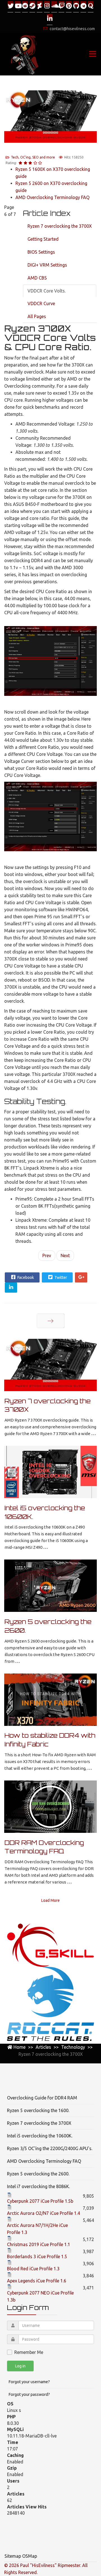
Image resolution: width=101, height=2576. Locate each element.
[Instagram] (47, 6)
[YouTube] (18, 6)
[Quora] (91, 6)
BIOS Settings (41, 252)
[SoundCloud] (54, 6)
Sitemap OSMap (21, 2556)
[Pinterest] (69, 6)
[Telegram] (83, 6)
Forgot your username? (29, 2382)
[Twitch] (61, 6)
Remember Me (29, 2352)
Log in (20, 2366)
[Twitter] (10, 6)
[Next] (51, 1321)
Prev (47, 1255)
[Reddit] (25, 6)
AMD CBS (37, 278)
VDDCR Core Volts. (47, 291)
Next (65, 1255)
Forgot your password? (29, 2394)
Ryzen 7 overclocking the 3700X (60, 226)
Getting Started (43, 239)
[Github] (76, 6)
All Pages (37, 316)
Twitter (60, 1277)
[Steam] (32, 6)
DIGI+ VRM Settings (47, 265)
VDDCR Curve (41, 303)
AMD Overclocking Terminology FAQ (52, 197)
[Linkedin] (50, 19)
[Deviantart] (40, 6)
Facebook (25, 1277)
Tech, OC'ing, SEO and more (33, 157)
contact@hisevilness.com (72, 29)
